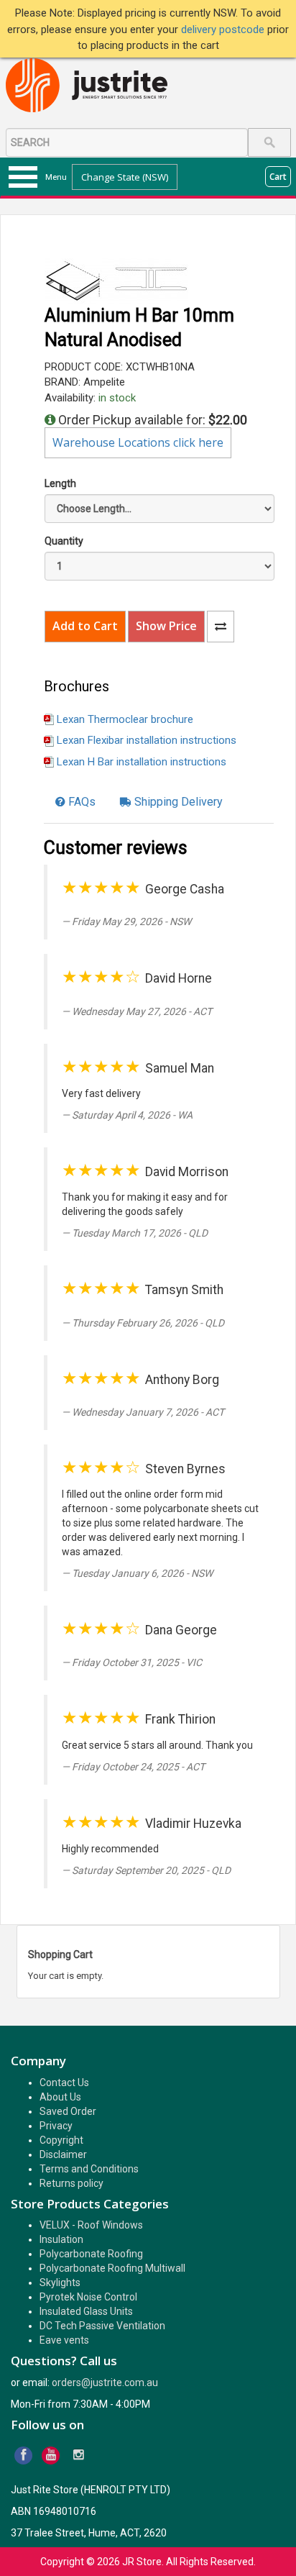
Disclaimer (63, 2154)
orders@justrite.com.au (105, 2382)
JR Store (142, 2562)
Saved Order (68, 2111)
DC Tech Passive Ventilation (102, 2326)
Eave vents (64, 2340)
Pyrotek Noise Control (88, 2297)
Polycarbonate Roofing (91, 2254)
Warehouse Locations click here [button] (138, 442)
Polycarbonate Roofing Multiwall (112, 2268)
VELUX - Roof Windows (91, 2225)
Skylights (60, 2283)
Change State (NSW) (125, 177)
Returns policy (71, 2183)
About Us (60, 2097)
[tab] (75, 802)
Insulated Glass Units (86, 2311)
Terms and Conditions (89, 2169)
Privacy (56, 2126)
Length (60, 483)
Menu (56, 177)
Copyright (61, 2140)
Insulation (61, 2239)
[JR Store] (92, 86)
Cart (278, 177)
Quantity (64, 541)
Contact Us (64, 2083)
